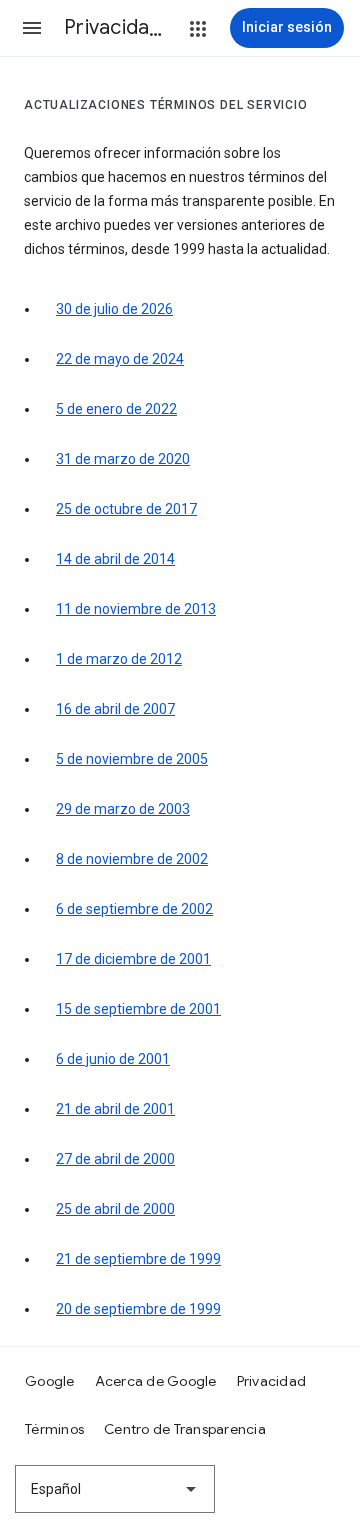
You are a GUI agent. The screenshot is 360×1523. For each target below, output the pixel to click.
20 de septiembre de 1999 (138, 1309)
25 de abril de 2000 (115, 1209)
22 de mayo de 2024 (120, 359)
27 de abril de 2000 (115, 1159)
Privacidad (272, 1381)
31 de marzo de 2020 (123, 459)
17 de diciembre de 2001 (133, 959)
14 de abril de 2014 (115, 559)
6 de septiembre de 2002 (134, 909)
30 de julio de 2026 (114, 309)
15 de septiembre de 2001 (138, 1009)
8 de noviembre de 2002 (132, 859)
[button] (32, 28)
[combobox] (115, 1489)
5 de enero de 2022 (116, 409)
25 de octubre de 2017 (126, 509)
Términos (54, 1429)
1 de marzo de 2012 (119, 659)
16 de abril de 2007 (115, 709)
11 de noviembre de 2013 (136, 609)
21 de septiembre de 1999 (138, 1259)
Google (50, 1381)
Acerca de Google (156, 1381)
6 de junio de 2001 (113, 1059)
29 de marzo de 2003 (123, 809)
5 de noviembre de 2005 (132, 759)
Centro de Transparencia (185, 1429)
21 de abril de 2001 (115, 1109)
